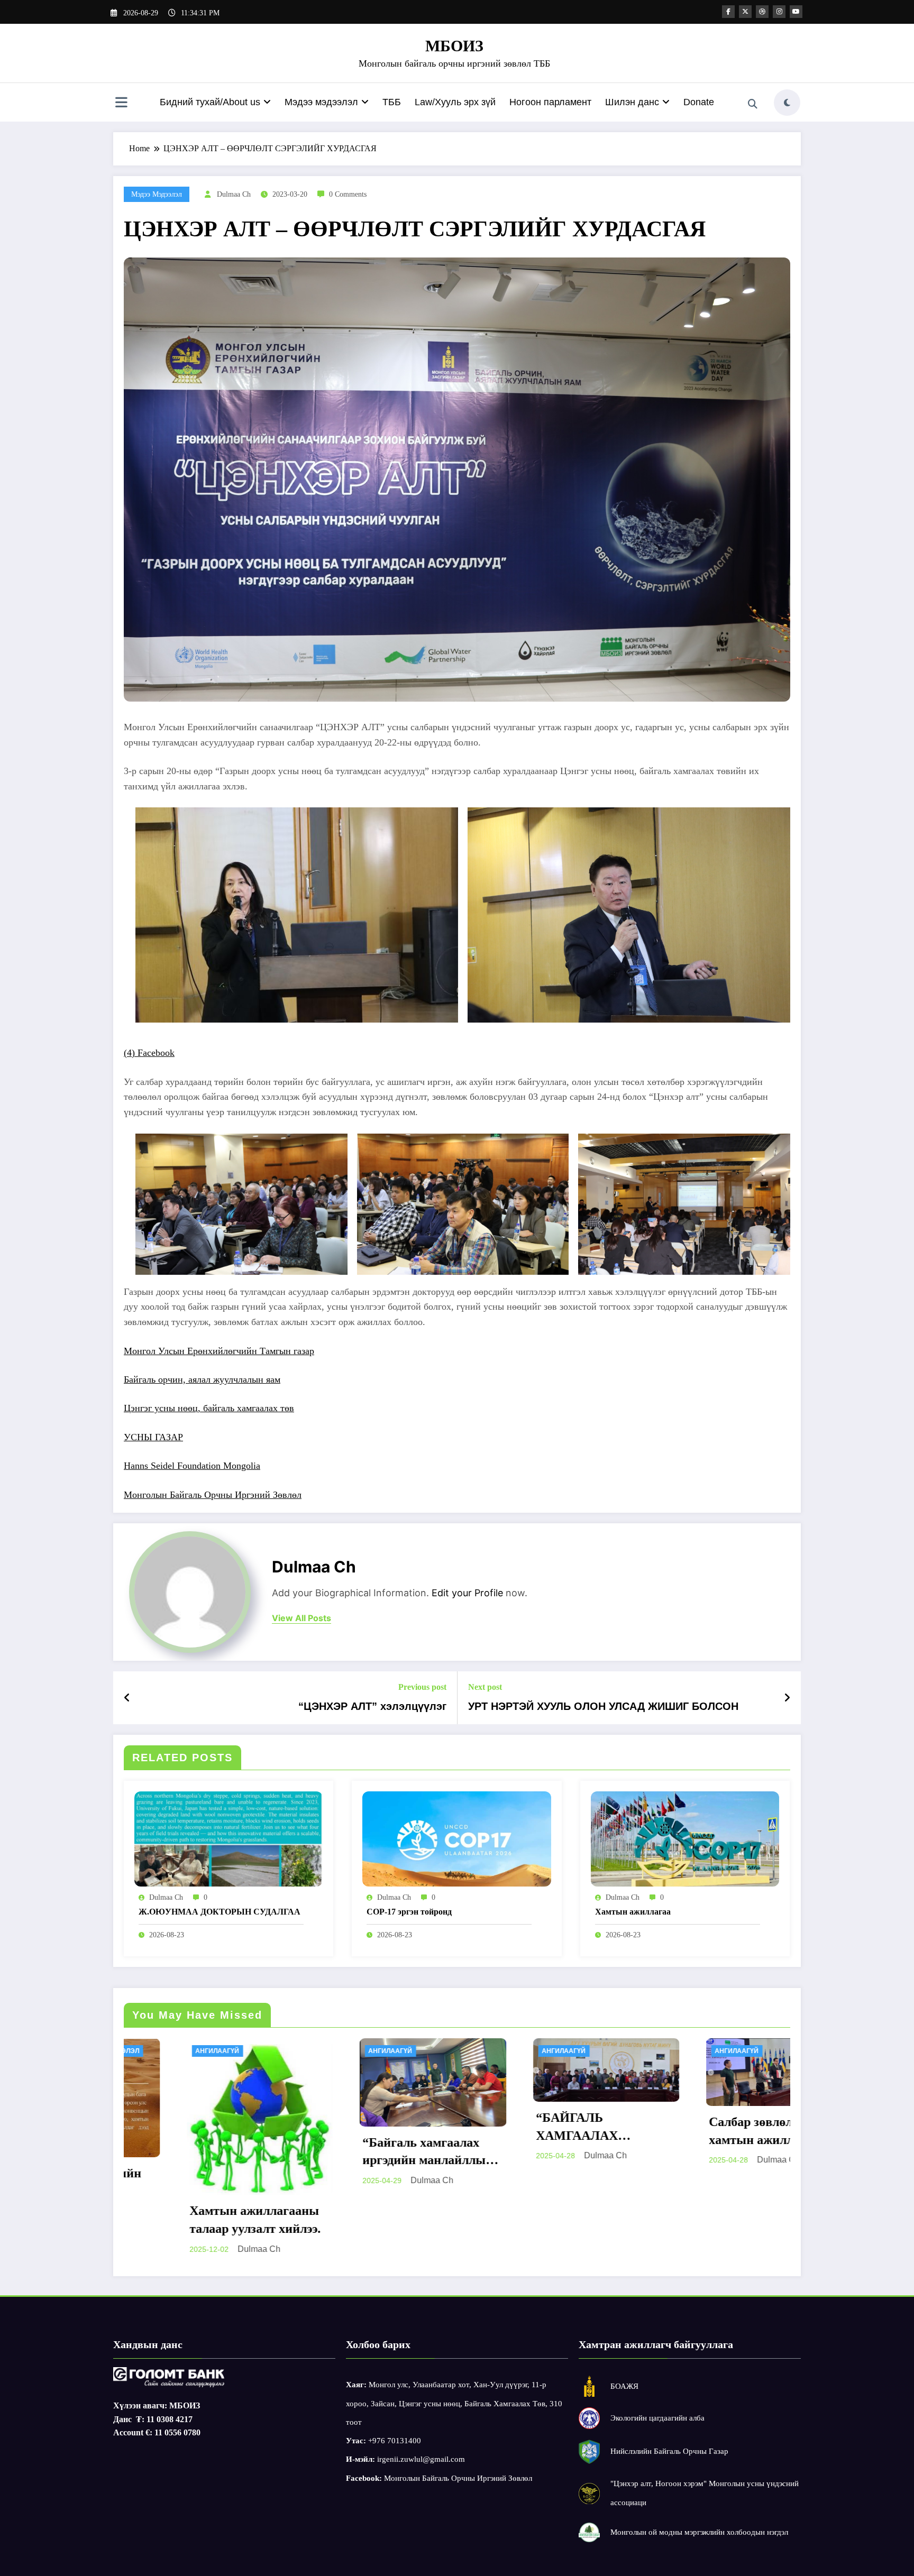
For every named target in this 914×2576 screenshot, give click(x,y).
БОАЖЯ (624, 2339)
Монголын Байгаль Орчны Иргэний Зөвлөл (213, 1495)
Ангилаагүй (255, 2051)
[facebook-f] (728, 12)
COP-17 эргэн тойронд (409, 1912)
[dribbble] (762, 12)
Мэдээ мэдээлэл (321, 102)
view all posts (301, 1618)
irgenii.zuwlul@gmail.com (421, 2413)
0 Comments (348, 194)
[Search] (753, 104)
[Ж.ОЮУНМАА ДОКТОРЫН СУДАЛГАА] (229, 1838)
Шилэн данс (632, 102)
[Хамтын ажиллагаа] (685, 1838)
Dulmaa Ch (234, 194)
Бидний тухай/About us (210, 102)
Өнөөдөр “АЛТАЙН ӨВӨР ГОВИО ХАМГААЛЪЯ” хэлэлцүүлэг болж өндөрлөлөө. (458, 2174)
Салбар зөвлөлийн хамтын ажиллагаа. (283, 2131)
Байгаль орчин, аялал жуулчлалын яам (202, 1379)
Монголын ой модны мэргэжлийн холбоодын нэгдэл (699, 2485)
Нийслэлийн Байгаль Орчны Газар (669, 2404)
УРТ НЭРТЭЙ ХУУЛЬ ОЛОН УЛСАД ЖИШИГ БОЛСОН (603, 1706)
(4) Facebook (149, 1053)
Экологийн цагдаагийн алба (657, 2371)
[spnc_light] (787, 103)
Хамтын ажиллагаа (633, 1912)
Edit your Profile (467, 1593)
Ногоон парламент (550, 102)
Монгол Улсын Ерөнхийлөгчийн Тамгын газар (219, 1351)
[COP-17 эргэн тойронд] (456, 1838)
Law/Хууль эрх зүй (455, 102)
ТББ (392, 102)
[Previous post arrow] (127, 1698)
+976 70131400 (395, 2394)
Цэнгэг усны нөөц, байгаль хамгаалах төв (209, 1408)
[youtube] (796, 12)
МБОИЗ (454, 46)
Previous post (422, 1687)
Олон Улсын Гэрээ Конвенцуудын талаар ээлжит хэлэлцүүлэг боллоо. (637, 2117)
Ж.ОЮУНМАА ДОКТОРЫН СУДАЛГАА (220, 1912)
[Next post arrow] (787, 1698)
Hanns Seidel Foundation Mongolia (192, 1466)
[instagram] (779, 12)
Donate (699, 102)
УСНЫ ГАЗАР (153, 1437)
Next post (485, 1687)
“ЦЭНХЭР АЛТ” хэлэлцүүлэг (372, 1706)
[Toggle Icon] (121, 104)
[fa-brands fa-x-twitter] (745, 12)
